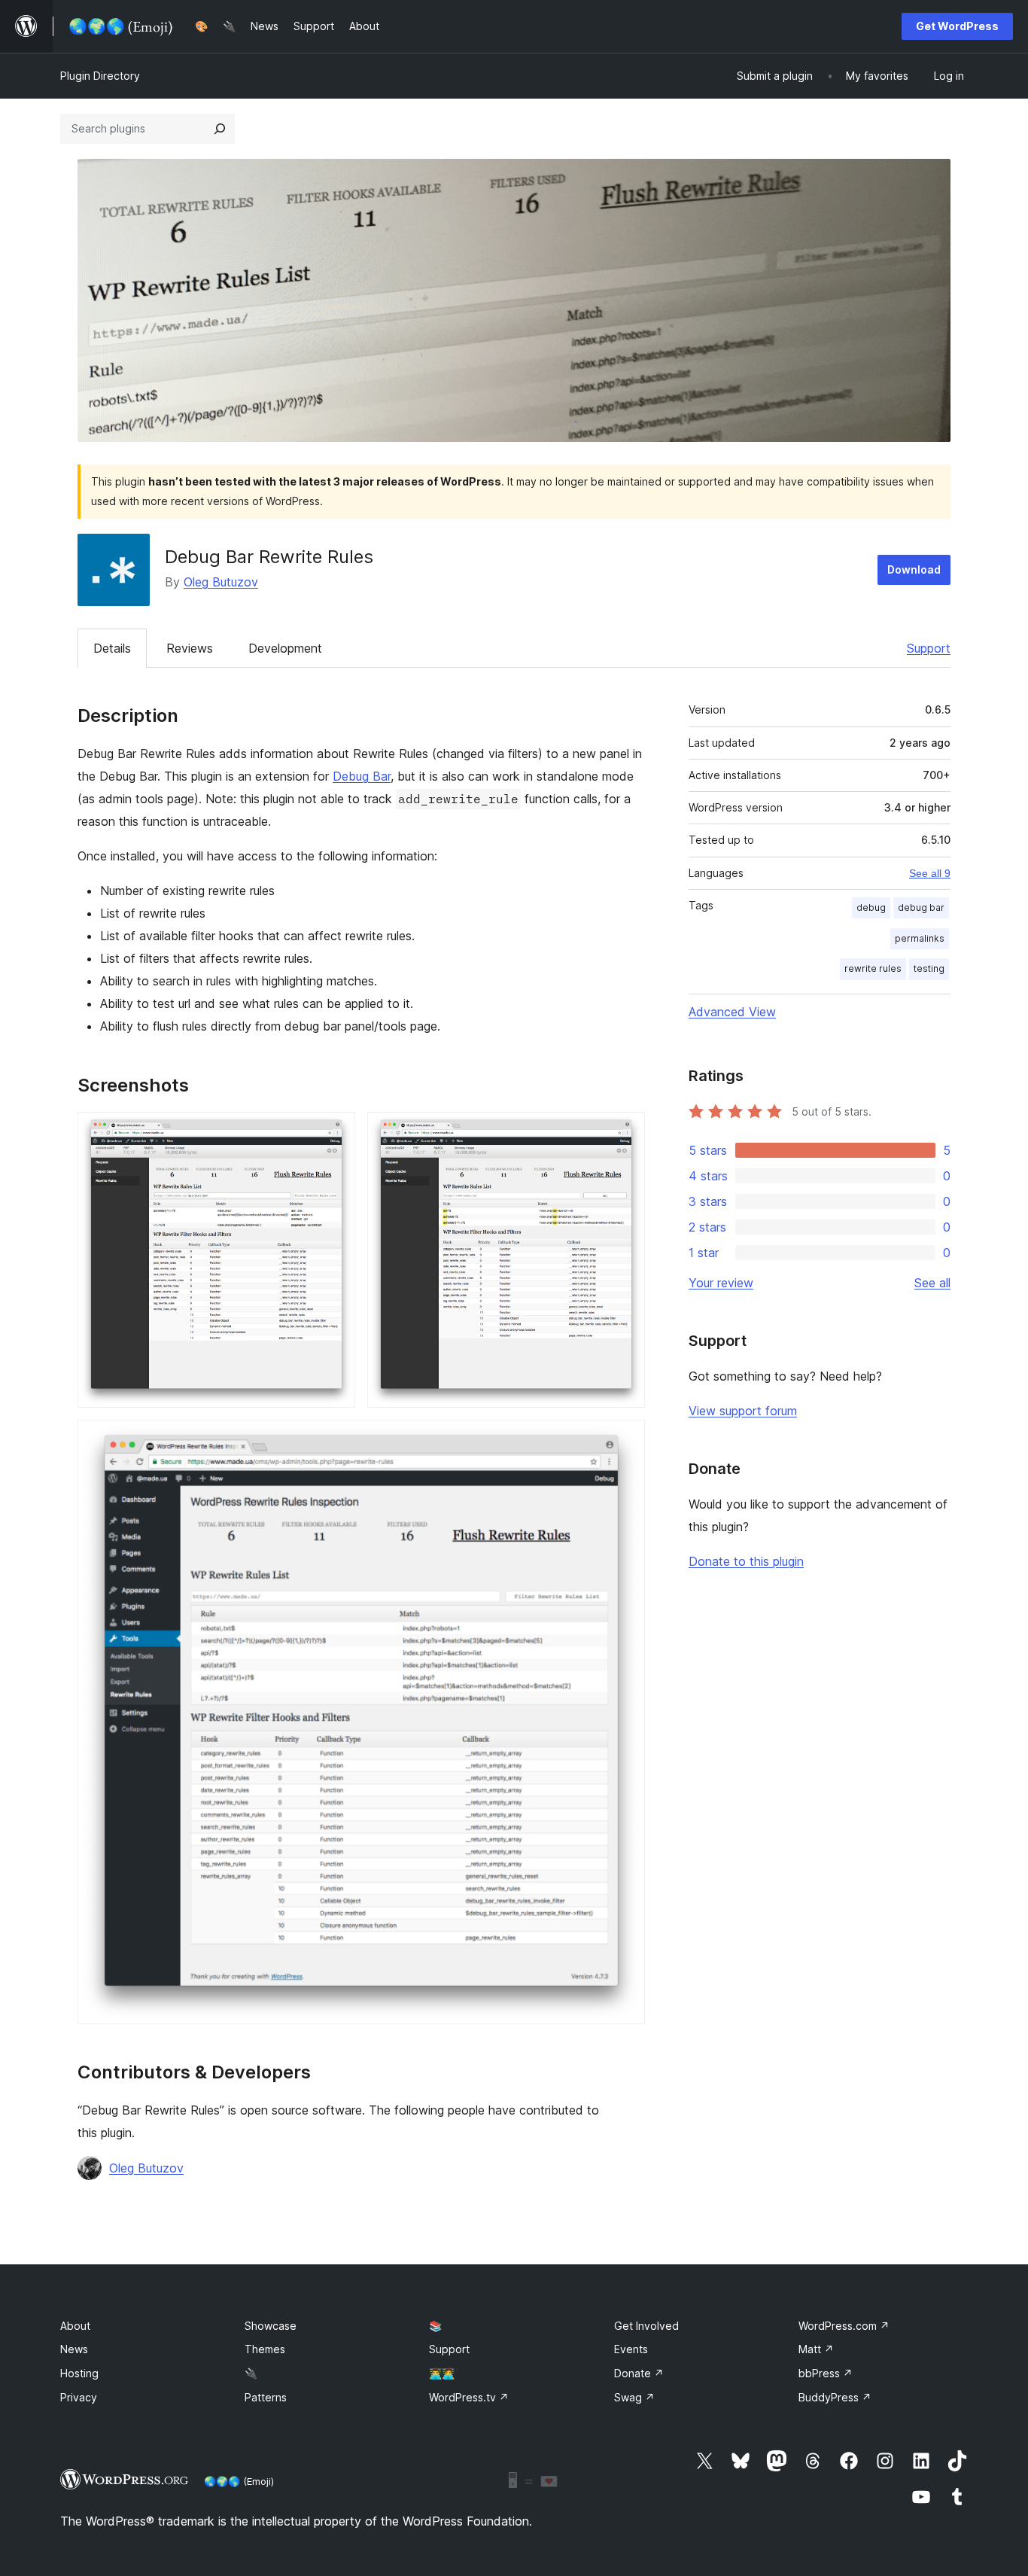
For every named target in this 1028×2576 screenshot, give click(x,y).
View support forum (743, 1411)
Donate (639, 2373)
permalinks (920, 938)
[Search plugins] (220, 129)
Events (631, 2349)
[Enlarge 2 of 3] (625, 1132)
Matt (816, 2349)
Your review (721, 1283)
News (74, 2349)
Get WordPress (957, 26)
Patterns (266, 2397)
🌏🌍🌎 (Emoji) (239, 2481)
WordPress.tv (469, 2397)
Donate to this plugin (746, 1561)
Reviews (190, 648)
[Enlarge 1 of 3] (335, 1132)
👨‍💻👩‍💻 (442, 2373)
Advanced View (732, 1012)
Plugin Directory (100, 76)
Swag (634, 2397)
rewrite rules (873, 968)
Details (112, 648)
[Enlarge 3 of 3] (625, 1440)
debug (871, 907)
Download (914, 569)
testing (929, 968)
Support (929, 648)
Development (285, 648)
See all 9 (930, 873)
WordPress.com (844, 2326)
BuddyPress (835, 2397)
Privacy (79, 2397)
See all (932, 1283)
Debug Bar (362, 776)
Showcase (271, 2326)
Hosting (79, 2373)
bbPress (826, 2373)
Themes (265, 2349)
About (75, 2326)
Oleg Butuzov (221, 582)
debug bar (921, 907)
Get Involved (646, 2326)
